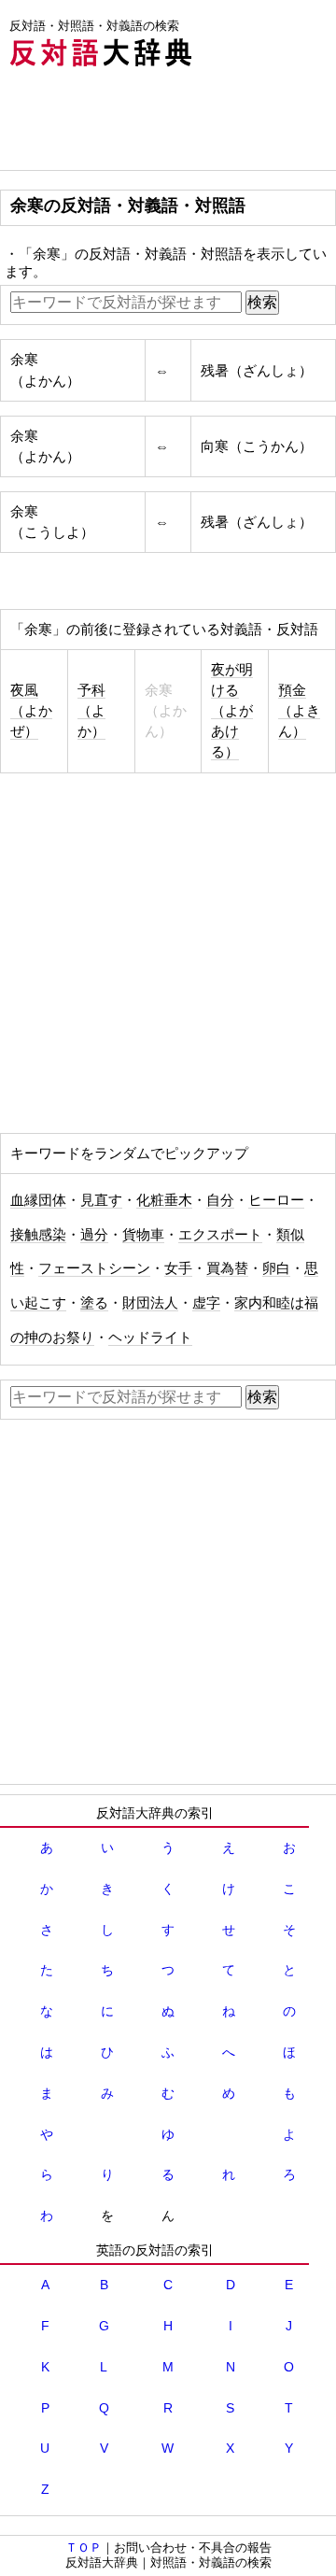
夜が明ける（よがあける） (232, 711)
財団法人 (150, 1303)
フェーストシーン (94, 1268)
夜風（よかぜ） (31, 711)
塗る (94, 1303)
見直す (101, 1200)
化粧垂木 (164, 1200)
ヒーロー (276, 1200)
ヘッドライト (150, 1338)
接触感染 (38, 1235)
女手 (178, 1268)
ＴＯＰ (84, 2548)
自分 (220, 1200)
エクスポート (220, 1235)
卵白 (276, 1268)
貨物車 (143, 1235)
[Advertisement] (149, 123)
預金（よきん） (299, 711)
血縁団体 (38, 1200)
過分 (94, 1235)
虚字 (206, 1303)
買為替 (227, 1268)
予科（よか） (91, 711)
